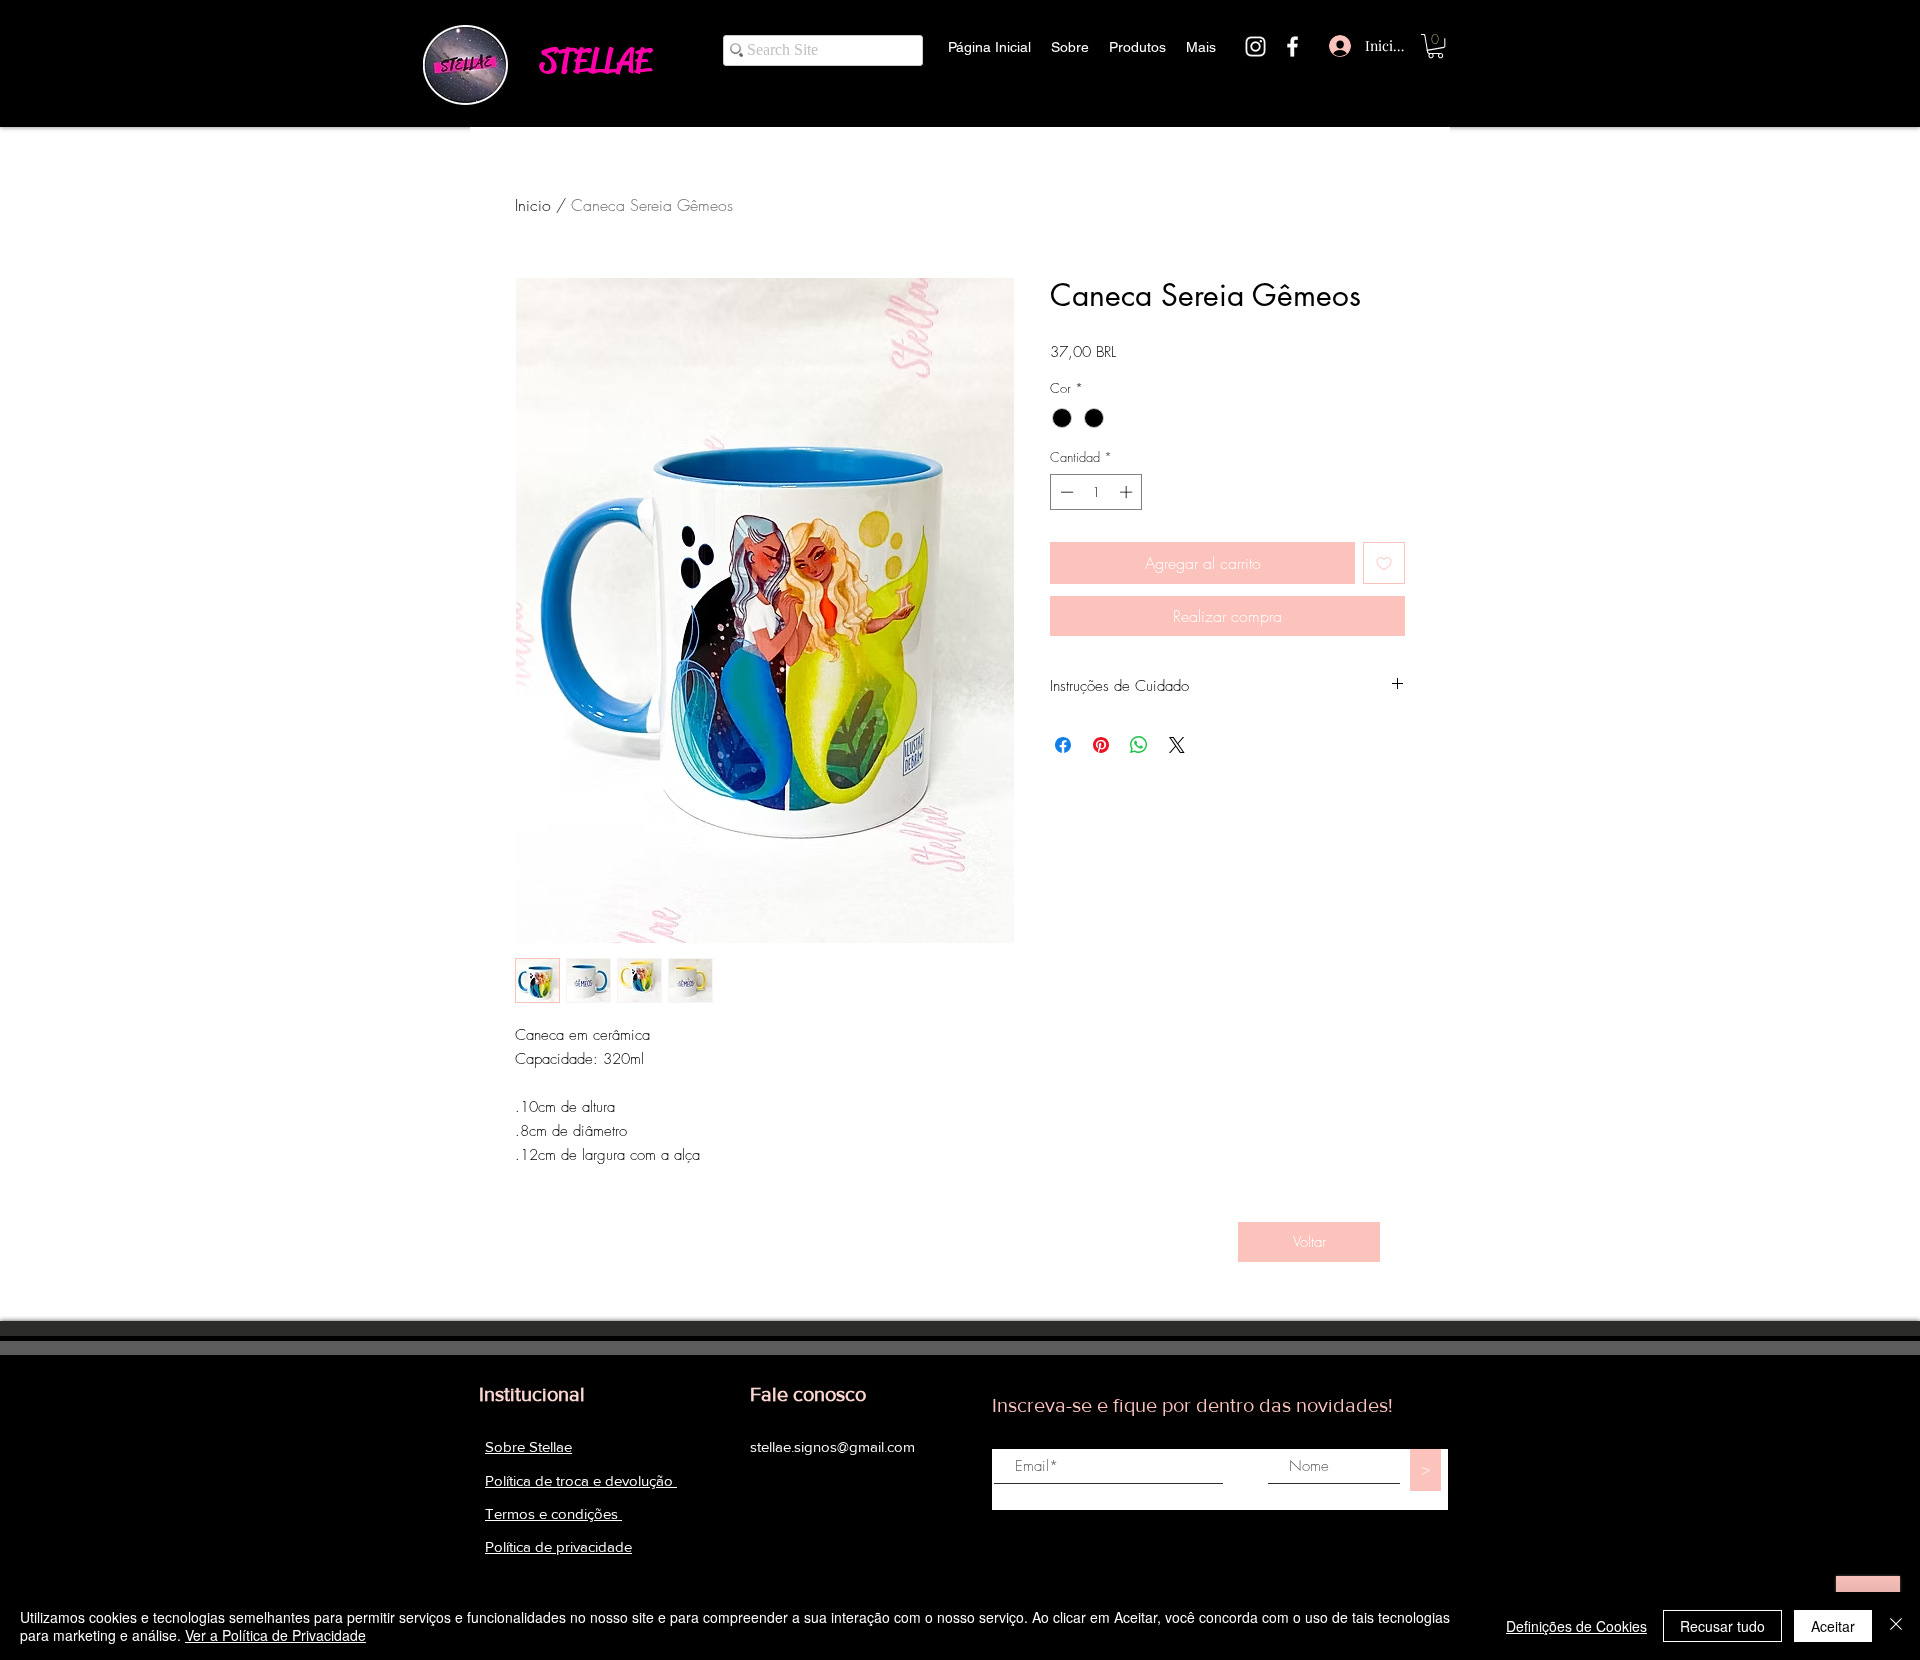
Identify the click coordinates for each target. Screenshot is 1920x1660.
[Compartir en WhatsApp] (1139, 745)
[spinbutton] (1096, 492)
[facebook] (1292, 46)
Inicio (533, 205)
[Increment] (1128, 492)
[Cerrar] (1896, 1626)
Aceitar (1833, 1626)
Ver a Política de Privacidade (275, 1635)
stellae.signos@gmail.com (832, 1446)
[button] (1435, 46)
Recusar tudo (1722, 1626)
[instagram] (1255, 46)
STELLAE (595, 60)
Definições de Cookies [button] (1576, 1626)
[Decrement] (1065, 492)
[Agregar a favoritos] (1384, 563)
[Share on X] (1177, 745)
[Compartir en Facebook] (1063, 745)
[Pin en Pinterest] (1101, 745)
